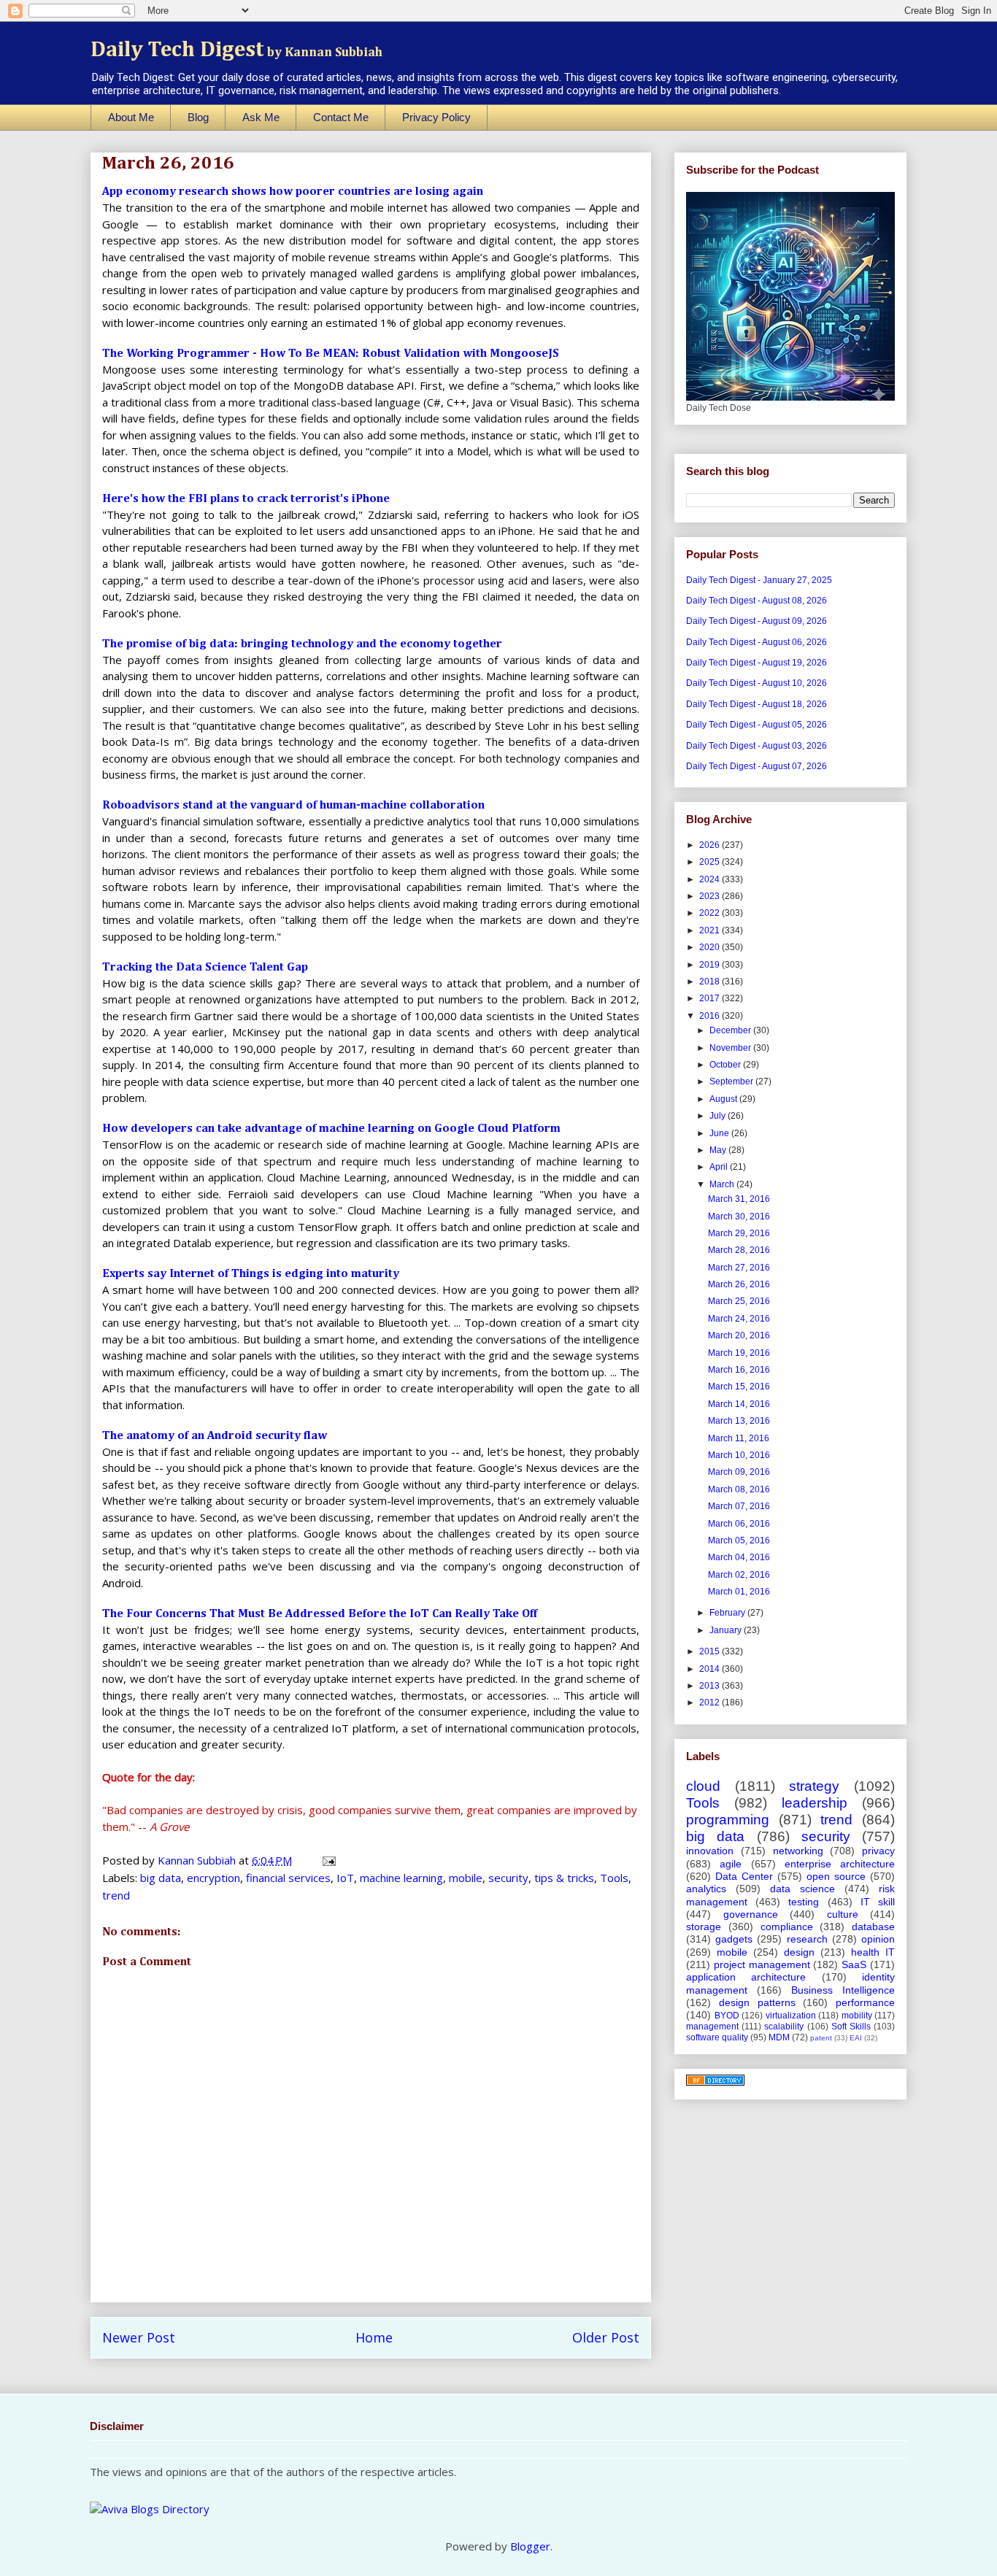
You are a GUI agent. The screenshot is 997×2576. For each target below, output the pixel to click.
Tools (614, 1878)
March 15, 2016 (739, 1387)
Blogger (530, 2546)
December (731, 1030)
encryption (213, 1878)
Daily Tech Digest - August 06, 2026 (757, 642)
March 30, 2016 (739, 1216)
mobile (466, 1878)
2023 (711, 896)
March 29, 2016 (739, 1233)
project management (762, 1964)
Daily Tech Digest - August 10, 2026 (757, 683)
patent (821, 2038)
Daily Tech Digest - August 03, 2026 (757, 746)
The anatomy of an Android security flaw (215, 1436)
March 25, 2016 (739, 1301)
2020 (711, 947)
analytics (706, 1889)
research (807, 1939)
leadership (815, 1803)
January (727, 1630)
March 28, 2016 (739, 1250)
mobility (857, 2016)
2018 (711, 982)
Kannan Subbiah (198, 1860)
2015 (711, 1651)
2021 (711, 930)
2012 (711, 1702)
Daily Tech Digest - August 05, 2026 (757, 725)
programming (728, 1820)
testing (804, 1902)
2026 (711, 845)
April (720, 1167)
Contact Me (341, 117)
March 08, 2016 (739, 1489)
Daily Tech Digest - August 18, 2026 (757, 704)
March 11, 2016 (739, 1438)
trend (116, 1895)
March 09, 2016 (739, 1472)
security (508, 1878)
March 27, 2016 (739, 1268)
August (724, 1099)
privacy (878, 1851)
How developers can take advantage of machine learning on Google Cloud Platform (331, 1129)
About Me (131, 117)
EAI (856, 2038)
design (799, 1952)
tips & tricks (564, 1878)
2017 (711, 998)
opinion (878, 1939)
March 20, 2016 (739, 1335)
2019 (711, 965)
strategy (814, 1786)
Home (374, 2337)
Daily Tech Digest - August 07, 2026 (757, 766)
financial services (288, 1878)
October (726, 1065)
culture (843, 1914)
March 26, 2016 (739, 1284)
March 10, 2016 (739, 1455)
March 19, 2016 (739, 1353)
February (728, 1613)
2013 (711, 1686)
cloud (703, 1786)
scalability (784, 2027)
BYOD (727, 2016)
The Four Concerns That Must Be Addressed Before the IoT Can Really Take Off (320, 1614)
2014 (711, 1669)
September (732, 1081)
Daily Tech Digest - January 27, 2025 (759, 580)
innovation (710, 1851)
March (723, 1184)
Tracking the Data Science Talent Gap (205, 968)
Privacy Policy (436, 117)
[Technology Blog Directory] (715, 2083)
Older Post (606, 2337)
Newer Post (139, 2337)
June (720, 1133)
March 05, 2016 (739, 1540)
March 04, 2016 (739, 1557)
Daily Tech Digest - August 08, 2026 (757, 601)
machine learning (401, 1878)
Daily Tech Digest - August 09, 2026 (757, 621)
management (712, 2027)
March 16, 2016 (739, 1370)
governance (751, 1914)
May (719, 1150)
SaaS (854, 1964)
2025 (711, 862)
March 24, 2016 (739, 1319)
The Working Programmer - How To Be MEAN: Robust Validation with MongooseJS (331, 354)
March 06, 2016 (739, 1524)
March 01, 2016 (739, 1592)
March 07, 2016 (739, 1506)
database (873, 1927)
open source (836, 1876)
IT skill (878, 1902)
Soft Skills (851, 2027)
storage (704, 1927)
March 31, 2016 (739, 1199)
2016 (711, 1016)
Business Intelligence (843, 1990)
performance (865, 2002)
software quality (717, 2037)
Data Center (744, 1876)
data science (802, 1889)
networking (798, 1851)
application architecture (746, 1977)
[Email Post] (328, 1860)
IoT (345, 1878)
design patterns (757, 2002)
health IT (873, 1952)
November (731, 1048)
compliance (787, 1927)
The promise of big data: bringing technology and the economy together (302, 644)
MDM (779, 2037)
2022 (711, 913)
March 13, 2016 (739, 1421)
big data (161, 1878)
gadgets (734, 1939)
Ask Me (261, 117)
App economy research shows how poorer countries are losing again (293, 192)
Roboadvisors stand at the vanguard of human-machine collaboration (293, 806)
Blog (198, 117)
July (719, 1116)
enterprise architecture (840, 1864)
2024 (711, 879)
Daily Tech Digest (236, 50)
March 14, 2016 (739, 1404)
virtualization (791, 2016)
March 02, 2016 (739, 1575)
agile (731, 1864)
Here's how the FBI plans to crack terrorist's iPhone (246, 499)
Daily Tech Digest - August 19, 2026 (757, 663)
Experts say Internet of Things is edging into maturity (251, 1274)
